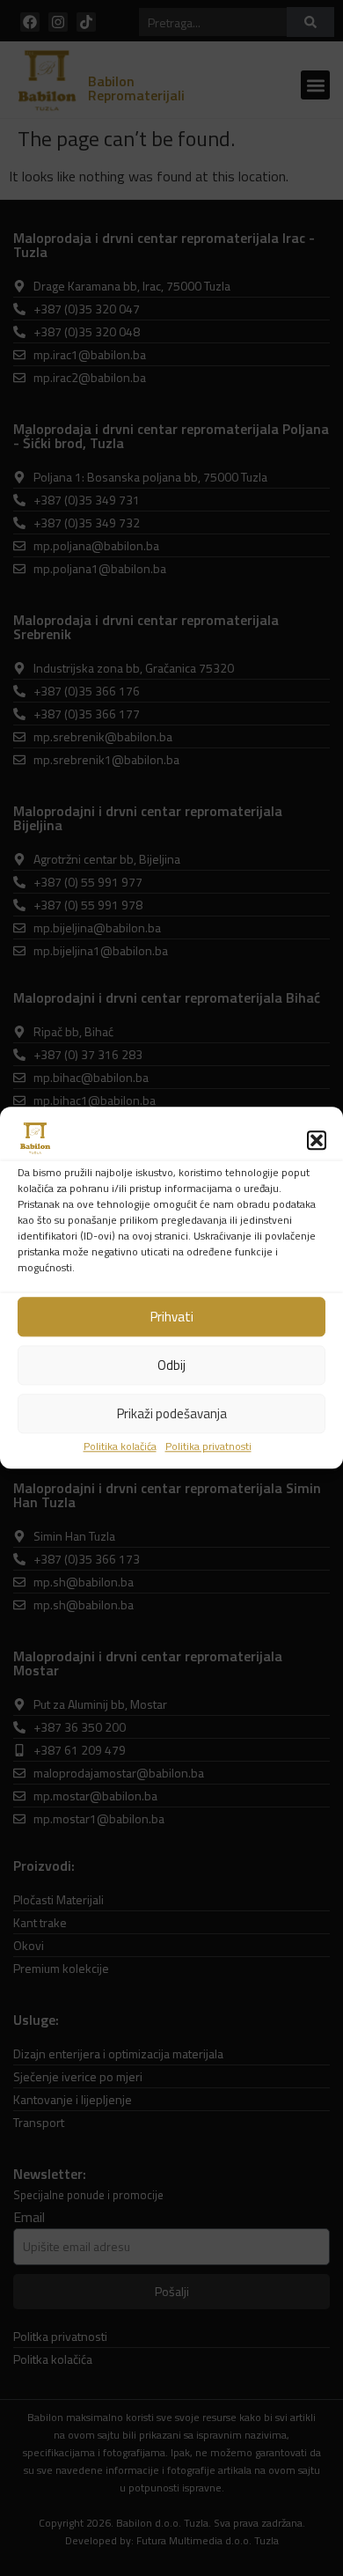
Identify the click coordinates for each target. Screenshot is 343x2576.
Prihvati (172, 1317)
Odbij (171, 1365)
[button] (317, 1140)
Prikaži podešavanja (172, 1413)
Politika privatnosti (208, 1447)
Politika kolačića (120, 1447)
